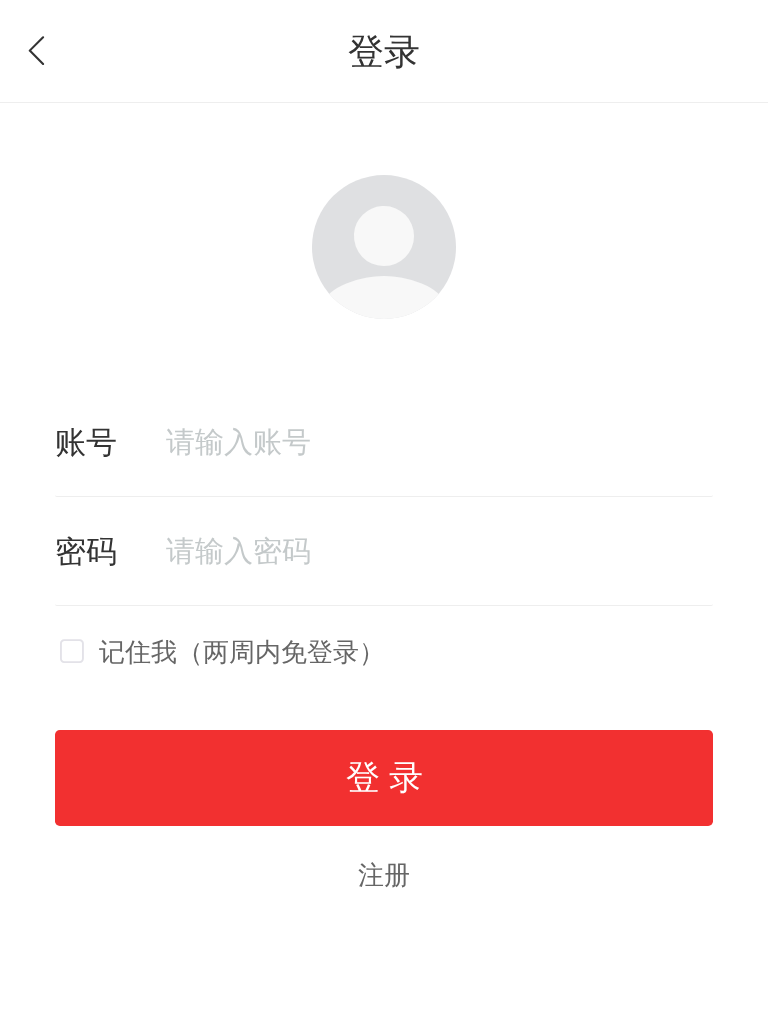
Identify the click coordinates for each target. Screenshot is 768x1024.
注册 (384, 874)
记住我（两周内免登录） (242, 652)
